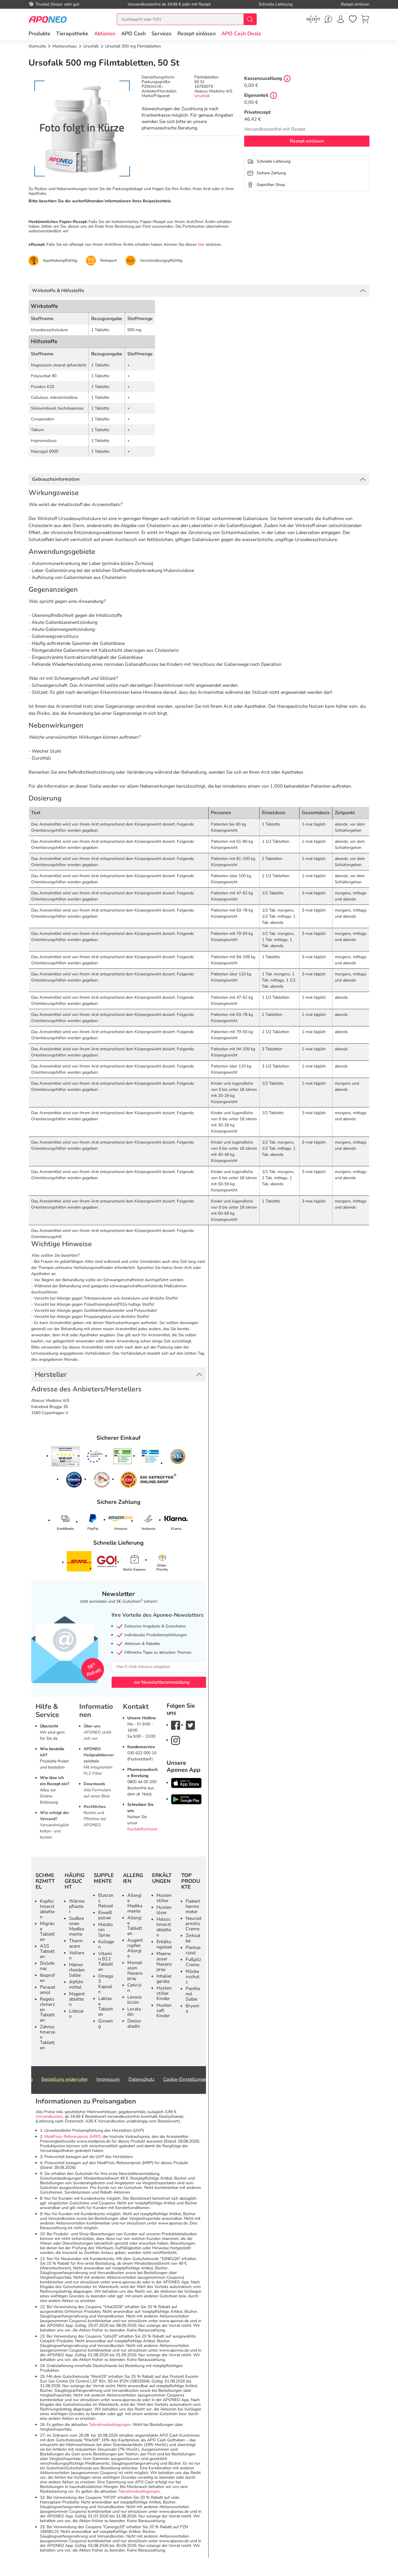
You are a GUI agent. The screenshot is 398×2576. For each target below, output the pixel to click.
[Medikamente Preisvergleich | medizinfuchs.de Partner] (102, 1480)
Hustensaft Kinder (164, 2010)
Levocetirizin (134, 2000)
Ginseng (105, 2024)
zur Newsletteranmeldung (162, 1682)
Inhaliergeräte (164, 1979)
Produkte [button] (39, 34)
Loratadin (134, 2012)
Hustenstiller (164, 1898)
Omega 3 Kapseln (106, 1984)
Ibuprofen (47, 1978)
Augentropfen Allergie (135, 1948)
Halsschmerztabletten (164, 1927)
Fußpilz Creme (193, 1962)
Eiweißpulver (105, 1915)
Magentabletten (77, 1999)
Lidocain (76, 2014)
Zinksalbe (193, 1938)
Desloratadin (134, 2024)
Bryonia (192, 2008)
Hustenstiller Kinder (164, 1993)
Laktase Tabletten (106, 2006)
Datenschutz (141, 2079)
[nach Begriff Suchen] (250, 19)
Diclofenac (47, 1966)
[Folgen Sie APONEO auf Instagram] (176, 1740)
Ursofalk (202, 96)
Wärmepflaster (77, 1906)
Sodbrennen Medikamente (76, 1926)
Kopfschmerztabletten (47, 1909)
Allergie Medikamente (135, 1903)
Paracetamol (48, 1990)
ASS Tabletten (47, 1951)
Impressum (108, 2079)
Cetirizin (134, 1988)
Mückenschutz (193, 1977)
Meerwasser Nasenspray (164, 1962)
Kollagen (106, 1944)
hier (201, 244)
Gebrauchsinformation (56, 479)
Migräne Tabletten (47, 1931)
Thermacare (76, 1943)
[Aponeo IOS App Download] (186, 1783)
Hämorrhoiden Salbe (77, 1970)
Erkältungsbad (164, 1944)
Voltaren (77, 1955)
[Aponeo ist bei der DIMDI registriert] (123, 1456)
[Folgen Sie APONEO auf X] (190, 1725)
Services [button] (162, 34)
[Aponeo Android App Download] (186, 1799)
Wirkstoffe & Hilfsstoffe (58, 291)
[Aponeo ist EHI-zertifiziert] (95, 1457)
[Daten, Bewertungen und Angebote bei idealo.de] (74, 1480)
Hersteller (51, 1374)
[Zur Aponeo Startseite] (48, 19)
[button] (105, 34)
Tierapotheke (72, 34)
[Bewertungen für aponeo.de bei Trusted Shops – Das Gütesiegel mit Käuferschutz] (65, 1456)
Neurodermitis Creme (193, 1924)
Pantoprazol (193, 1950)
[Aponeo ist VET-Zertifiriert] (150, 1456)
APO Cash (133, 34)
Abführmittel (76, 1985)
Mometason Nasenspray (135, 1971)
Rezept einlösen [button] (197, 34)
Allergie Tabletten (135, 1926)
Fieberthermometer (193, 1906)
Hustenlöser (164, 1910)
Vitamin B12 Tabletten (106, 1962)
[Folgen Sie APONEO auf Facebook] (176, 1725)
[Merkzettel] (353, 19)
